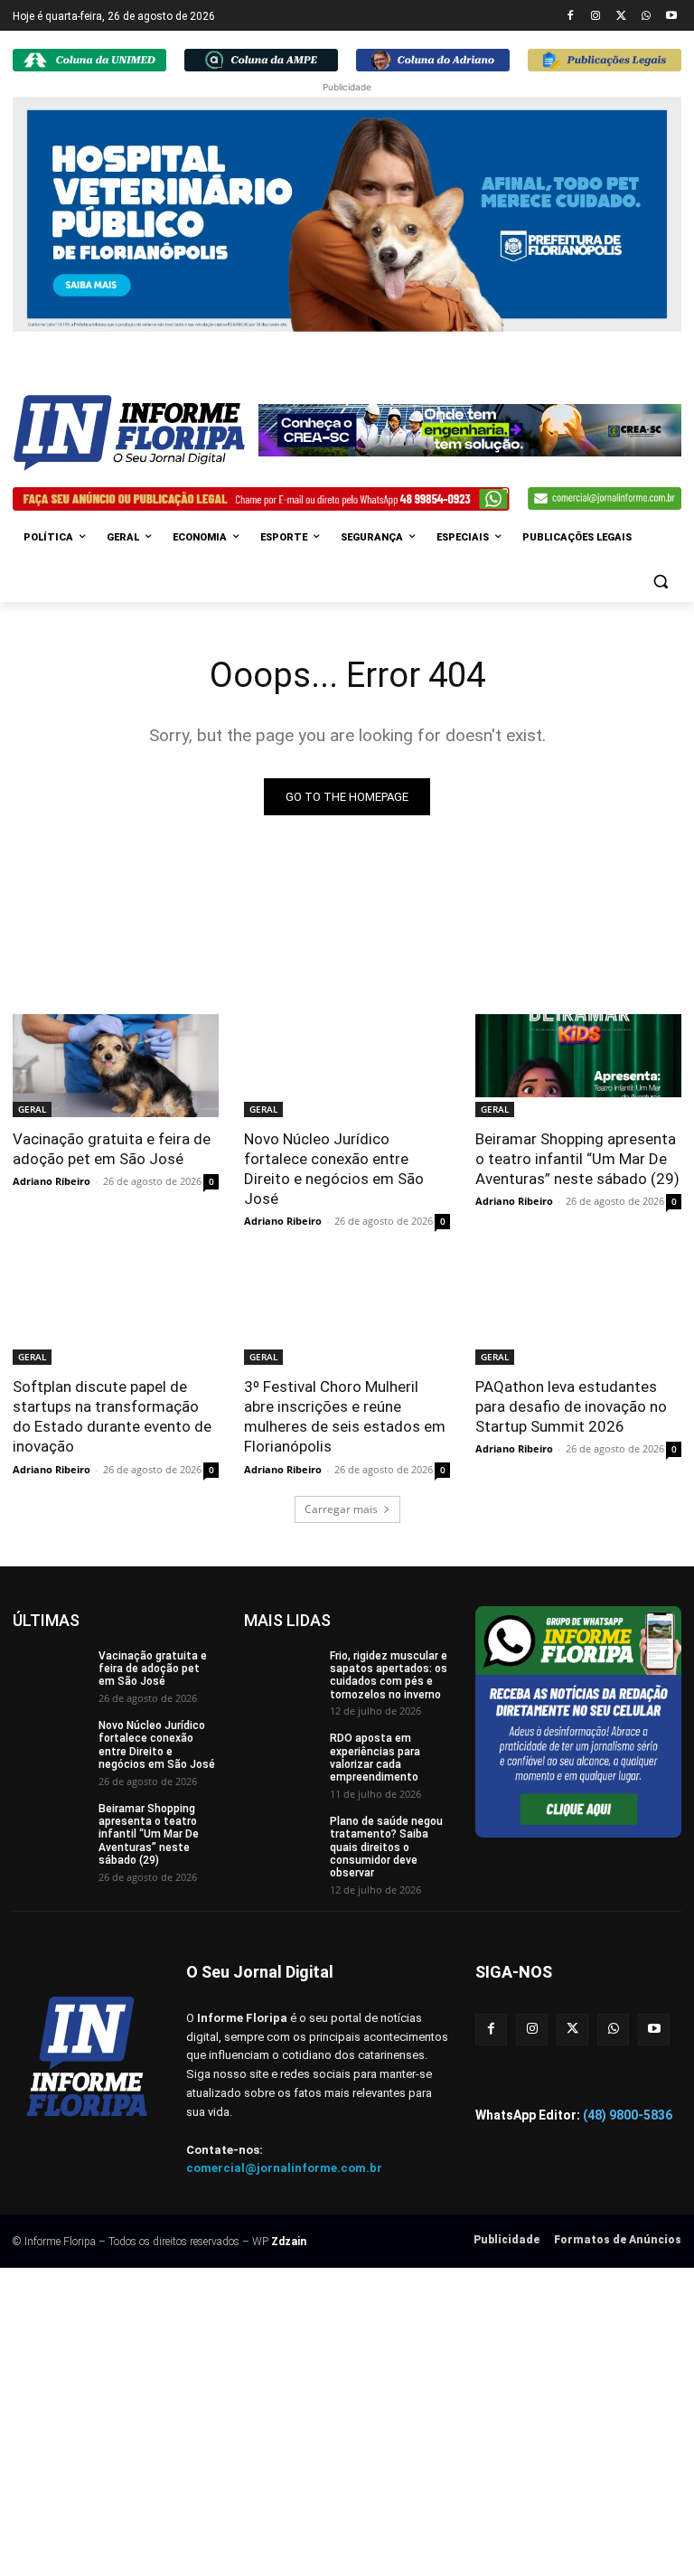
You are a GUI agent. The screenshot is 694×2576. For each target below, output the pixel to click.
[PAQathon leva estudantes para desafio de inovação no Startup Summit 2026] (578, 1313)
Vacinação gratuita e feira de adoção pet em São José (112, 1149)
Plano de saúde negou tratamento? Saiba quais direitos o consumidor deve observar (386, 1847)
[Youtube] (671, 17)
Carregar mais (341, 1509)
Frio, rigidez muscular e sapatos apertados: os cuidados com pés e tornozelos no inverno (389, 1675)
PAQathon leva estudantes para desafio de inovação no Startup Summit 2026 (571, 1406)
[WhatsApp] (646, 17)
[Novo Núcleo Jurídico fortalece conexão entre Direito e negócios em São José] (347, 1066)
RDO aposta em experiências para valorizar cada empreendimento (375, 1758)
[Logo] (136, 433)
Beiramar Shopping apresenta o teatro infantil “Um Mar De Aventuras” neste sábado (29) (577, 1159)
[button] (660, 582)
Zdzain (289, 2242)
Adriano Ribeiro (52, 1181)
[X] (621, 17)
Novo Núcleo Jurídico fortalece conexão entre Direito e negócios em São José (334, 1169)
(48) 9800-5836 (628, 2115)
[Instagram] (596, 17)
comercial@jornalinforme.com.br (284, 2168)
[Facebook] (571, 17)
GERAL (32, 1109)
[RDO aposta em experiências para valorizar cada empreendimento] (281, 1758)
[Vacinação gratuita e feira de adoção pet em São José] (116, 1066)
